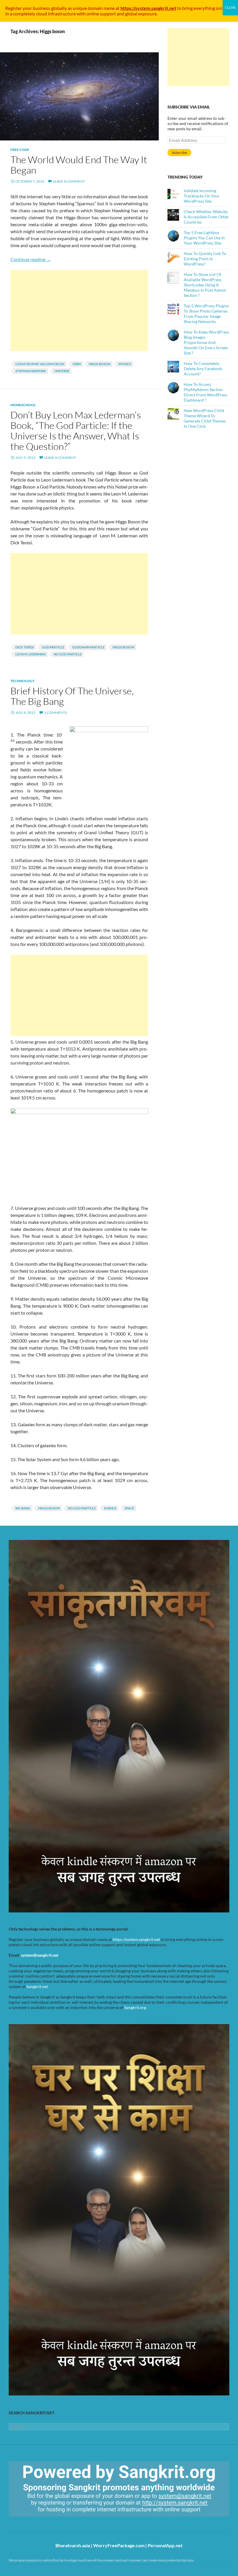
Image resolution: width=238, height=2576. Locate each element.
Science (110, 1508)
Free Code (20, 150)
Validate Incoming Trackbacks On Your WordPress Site (202, 196)
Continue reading (31, 259)
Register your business (28, 8)
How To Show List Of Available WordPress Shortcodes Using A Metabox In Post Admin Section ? (205, 285)
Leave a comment (69, 181)
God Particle (53, 647)
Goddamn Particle (88, 647)
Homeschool (23, 405)
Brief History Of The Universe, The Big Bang (72, 696)
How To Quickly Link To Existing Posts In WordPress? (205, 259)
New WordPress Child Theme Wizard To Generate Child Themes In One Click (205, 418)
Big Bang (23, 1508)
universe (62, 371)
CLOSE (230, 7)
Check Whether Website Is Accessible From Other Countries (206, 217)
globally (59, 8)
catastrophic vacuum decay (40, 364)
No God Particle (68, 654)
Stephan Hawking (31, 371)
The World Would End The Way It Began (79, 165)
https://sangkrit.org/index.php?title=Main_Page (42, 2521)
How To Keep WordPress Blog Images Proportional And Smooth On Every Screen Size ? (206, 342)
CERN (77, 364)
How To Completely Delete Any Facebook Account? (203, 369)
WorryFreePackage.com (119, 2545)
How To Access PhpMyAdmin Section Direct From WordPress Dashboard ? (205, 392)
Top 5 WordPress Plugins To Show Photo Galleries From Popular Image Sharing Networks (206, 314)
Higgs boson (100, 364)
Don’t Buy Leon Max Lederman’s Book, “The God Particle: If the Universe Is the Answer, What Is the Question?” (76, 430)
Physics (125, 364)
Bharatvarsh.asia (73, 2545)
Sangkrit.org (135, 2007)
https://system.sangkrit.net (136, 1939)
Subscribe (179, 153)
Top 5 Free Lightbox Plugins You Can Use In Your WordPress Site (204, 238)
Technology (22, 681)
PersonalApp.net (165, 2545)
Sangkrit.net (37, 1986)
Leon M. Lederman (30, 654)
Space (129, 1508)
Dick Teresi (25, 647)
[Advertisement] (79, 311)
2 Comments (55, 713)
